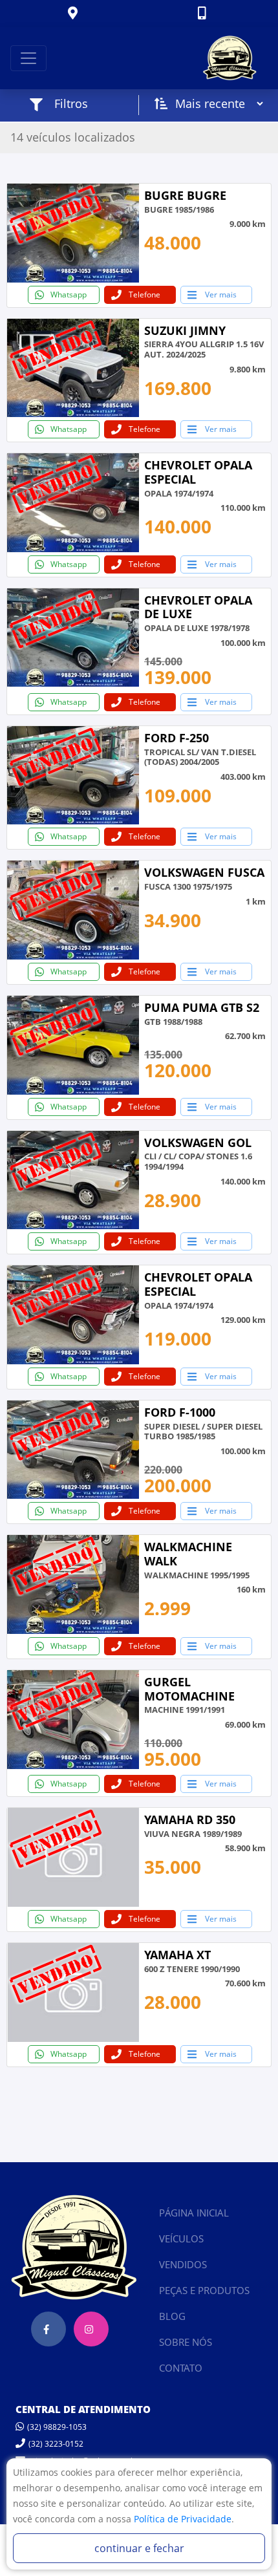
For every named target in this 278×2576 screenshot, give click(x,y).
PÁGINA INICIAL (194, 2213)
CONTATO (181, 2368)
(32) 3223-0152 (56, 2444)
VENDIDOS (183, 2264)
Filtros (71, 103)
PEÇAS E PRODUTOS (204, 2290)
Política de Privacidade (183, 2519)
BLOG (172, 2316)
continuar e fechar (139, 2548)
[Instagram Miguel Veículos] (91, 2329)
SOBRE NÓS (186, 2342)
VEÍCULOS (181, 2238)
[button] (74, 14)
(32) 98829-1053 (57, 2427)
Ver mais (221, 295)
